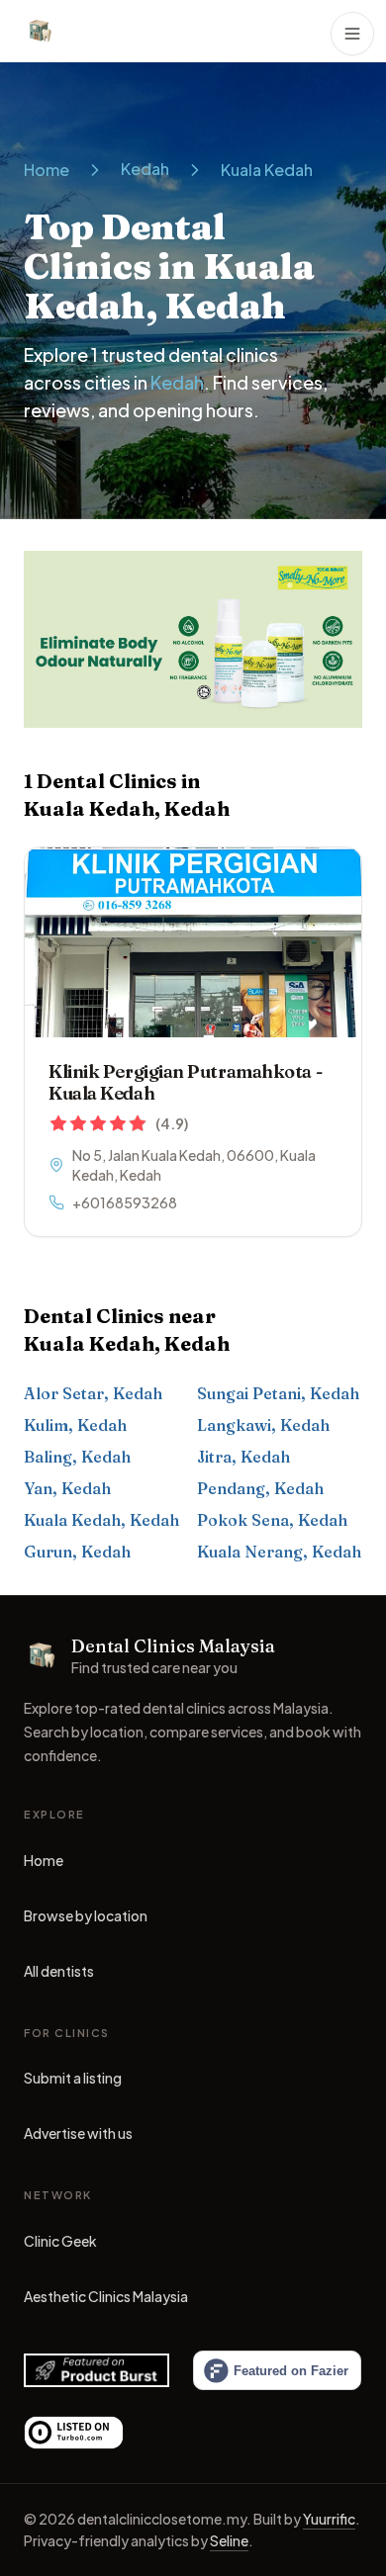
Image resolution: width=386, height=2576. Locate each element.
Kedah (145, 169)
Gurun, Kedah (77, 1552)
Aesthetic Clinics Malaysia (106, 2301)
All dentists (59, 1971)
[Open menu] (352, 34)
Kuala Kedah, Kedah (101, 1520)
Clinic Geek (60, 2246)
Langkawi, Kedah (263, 1425)
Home (47, 170)
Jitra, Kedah (243, 1457)
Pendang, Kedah (260, 1488)
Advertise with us (78, 2133)
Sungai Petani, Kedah (278, 1393)
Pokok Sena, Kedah (272, 1520)
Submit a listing (73, 2078)
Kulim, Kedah (75, 1425)
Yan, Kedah (67, 1488)
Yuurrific (329, 2519)
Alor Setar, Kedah (93, 1393)
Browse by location (86, 1915)
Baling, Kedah (77, 1457)
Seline (229, 2540)
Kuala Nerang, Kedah (279, 1552)
